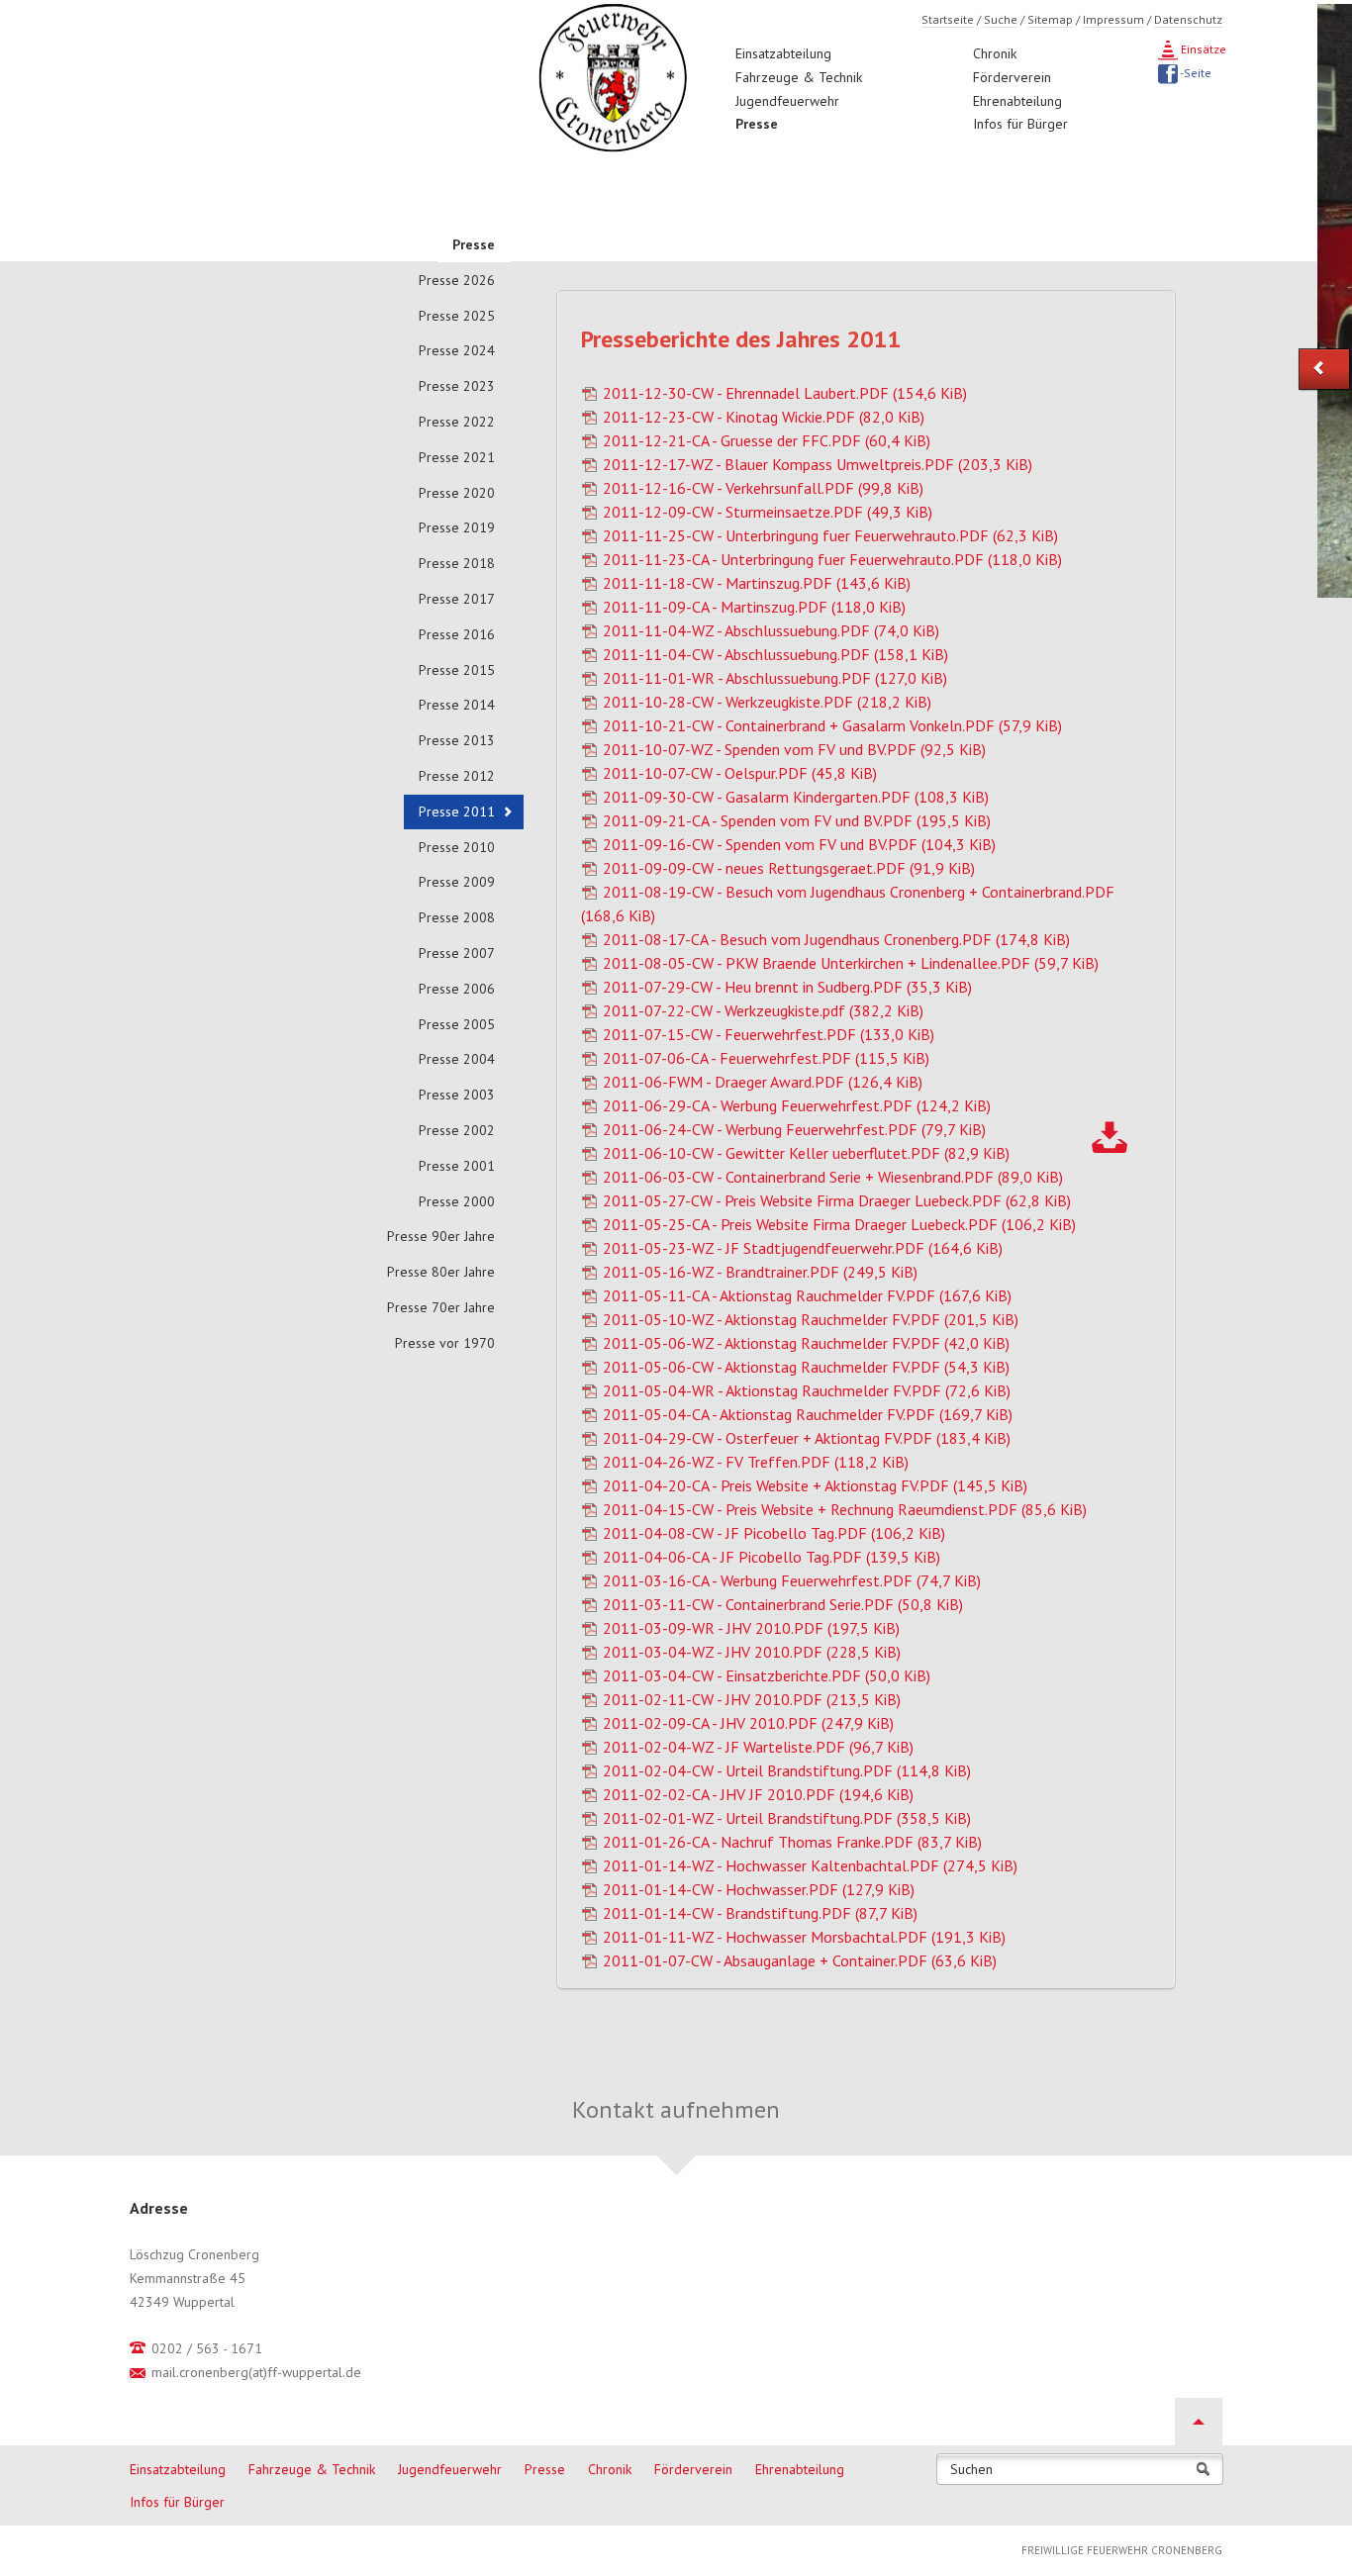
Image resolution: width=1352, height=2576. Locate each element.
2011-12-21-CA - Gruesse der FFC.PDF (767, 440)
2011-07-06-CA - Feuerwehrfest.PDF (766, 1058)
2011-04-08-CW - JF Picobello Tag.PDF (774, 1533)
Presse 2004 (457, 1059)
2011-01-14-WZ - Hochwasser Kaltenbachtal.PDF (810, 1865)
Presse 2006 (457, 989)
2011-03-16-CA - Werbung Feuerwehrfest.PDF (792, 1580)
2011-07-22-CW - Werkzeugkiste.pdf (763, 1010)
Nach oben (1199, 2422)
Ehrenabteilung (1017, 101)
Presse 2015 (457, 670)
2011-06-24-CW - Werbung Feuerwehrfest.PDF (794, 1129)
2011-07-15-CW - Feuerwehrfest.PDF (769, 1034)
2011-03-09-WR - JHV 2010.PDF (751, 1628)
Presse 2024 (457, 350)
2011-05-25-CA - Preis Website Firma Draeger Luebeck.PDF (839, 1224)
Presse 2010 (457, 847)
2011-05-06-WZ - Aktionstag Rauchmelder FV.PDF (806, 1343)
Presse (757, 124)
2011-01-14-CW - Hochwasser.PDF (759, 1889)
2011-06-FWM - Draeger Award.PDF (763, 1082)
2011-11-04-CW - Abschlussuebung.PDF (775, 654)
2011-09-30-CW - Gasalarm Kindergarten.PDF (796, 797)
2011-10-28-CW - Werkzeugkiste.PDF (767, 702)
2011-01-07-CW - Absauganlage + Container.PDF (800, 1960)
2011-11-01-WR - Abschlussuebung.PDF (775, 678)
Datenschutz (1188, 19)
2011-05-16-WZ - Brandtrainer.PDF (760, 1272)
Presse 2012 (457, 776)
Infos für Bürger (1020, 124)
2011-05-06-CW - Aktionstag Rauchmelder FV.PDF (806, 1367)
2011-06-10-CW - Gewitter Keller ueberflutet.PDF (806, 1153)
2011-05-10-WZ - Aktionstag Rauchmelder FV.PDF (811, 1319)
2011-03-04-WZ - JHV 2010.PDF (752, 1652)
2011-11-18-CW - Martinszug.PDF (757, 583)
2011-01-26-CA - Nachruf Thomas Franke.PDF (792, 1842)
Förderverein (1012, 77)
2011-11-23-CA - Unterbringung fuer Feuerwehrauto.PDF (832, 559)
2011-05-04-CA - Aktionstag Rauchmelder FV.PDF (808, 1414)
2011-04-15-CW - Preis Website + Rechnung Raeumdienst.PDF (845, 1509)
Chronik (995, 53)
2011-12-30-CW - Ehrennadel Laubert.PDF (785, 393)
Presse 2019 (457, 527)
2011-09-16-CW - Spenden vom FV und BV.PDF (799, 844)
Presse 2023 (457, 386)
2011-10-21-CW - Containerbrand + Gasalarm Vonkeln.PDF (832, 725)
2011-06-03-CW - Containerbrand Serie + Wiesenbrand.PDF (833, 1177)
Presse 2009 (457, 882)
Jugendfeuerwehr (787, 101)
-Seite (1195, 73)
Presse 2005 (457, 1024)
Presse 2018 (457, 563)
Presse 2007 (457, 953)
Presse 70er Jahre (441, 1307)
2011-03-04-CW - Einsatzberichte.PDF (767, 1675)
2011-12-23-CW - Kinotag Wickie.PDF (764, 417)
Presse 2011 (457, 811)
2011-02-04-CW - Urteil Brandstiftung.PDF (787, 1770)
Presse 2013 (457, 740)
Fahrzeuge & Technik (799, 77)
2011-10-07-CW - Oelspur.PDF (740, 773)
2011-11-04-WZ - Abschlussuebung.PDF (771, 630)
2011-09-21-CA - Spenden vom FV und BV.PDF (797, 820)
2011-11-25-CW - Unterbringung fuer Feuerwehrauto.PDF (830, 535)
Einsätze (1202, 49)
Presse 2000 (457, 1201)
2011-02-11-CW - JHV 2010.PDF (752, 1699)
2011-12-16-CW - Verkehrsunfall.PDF (763, 488)
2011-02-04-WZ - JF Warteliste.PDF (758, 1747)
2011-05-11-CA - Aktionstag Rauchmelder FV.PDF (807, 1295)
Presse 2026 (457, 280)
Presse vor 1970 (445, 1343)
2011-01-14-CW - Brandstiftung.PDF (760, 1913)
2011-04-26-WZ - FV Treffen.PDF (756, 1462)
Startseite (948, 19)
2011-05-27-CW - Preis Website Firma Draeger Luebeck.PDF (837, 1200)
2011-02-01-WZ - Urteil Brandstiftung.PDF (787, 1818)
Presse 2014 (457, 705)
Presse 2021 (457, 457)
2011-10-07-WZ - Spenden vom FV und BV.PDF (794, 749)
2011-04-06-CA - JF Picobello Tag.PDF (772, 1557)
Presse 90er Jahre (441, 1236)
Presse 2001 (457, 1166)
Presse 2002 (457, 1130)
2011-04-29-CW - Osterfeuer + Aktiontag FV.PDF (807, 1438)
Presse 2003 (457, 1095)
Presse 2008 (457, 917)
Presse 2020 (457, 493)
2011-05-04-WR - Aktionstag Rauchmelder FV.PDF (807, 1390)
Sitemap (1050, 19)
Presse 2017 (457, 599)
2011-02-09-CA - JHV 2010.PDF (748, 1723)
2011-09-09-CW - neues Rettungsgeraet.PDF (789, 868)
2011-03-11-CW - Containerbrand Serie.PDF (783, 1604)
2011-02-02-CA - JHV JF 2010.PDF (758, 1794)
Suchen (971, 2470)
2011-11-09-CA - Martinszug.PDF (754, 607)
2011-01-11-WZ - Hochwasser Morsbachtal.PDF (804, 1937)
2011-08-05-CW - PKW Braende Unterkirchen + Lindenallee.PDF (851, 963)
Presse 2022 (457, 422)
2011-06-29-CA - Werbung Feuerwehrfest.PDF (797, 1105)
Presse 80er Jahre (441, 1272)
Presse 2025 (457, 316)
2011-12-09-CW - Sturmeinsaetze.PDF (768, 512)
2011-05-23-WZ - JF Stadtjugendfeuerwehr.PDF (803, 1248)
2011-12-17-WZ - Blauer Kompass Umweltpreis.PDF (818, 464)
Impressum (1113, 19)
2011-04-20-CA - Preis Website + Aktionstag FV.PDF (815, 1485)
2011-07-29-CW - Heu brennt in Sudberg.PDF (787, 987)
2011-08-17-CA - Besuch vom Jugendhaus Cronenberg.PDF (836, 939)
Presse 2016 (457, 634)
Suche (1001, 19)
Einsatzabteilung (783, 53)
